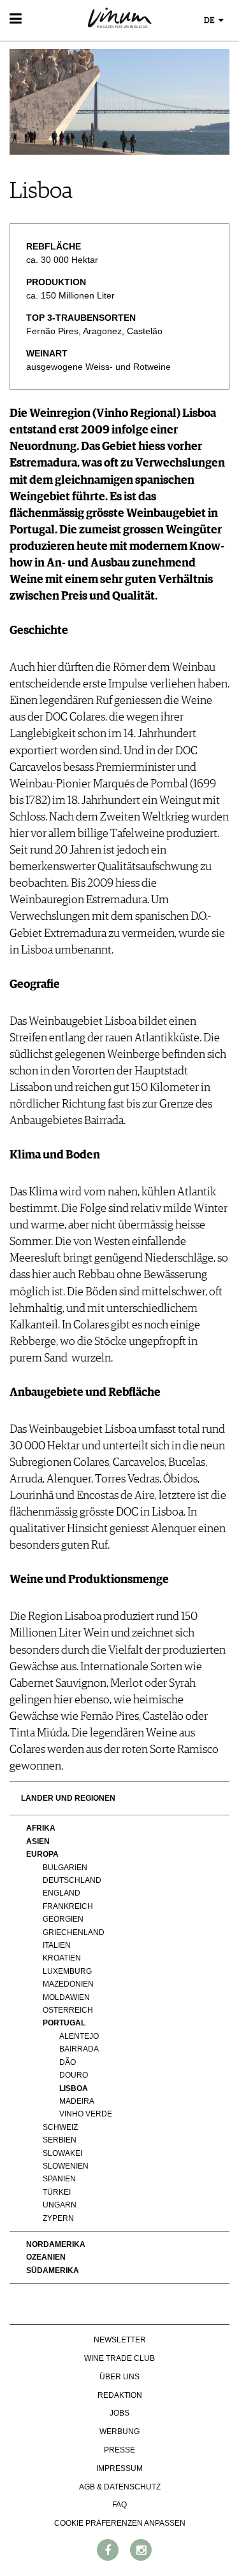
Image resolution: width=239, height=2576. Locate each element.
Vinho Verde (86, 2114)
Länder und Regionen (68, 1798)
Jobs (119, 2413)
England (62, 1893)
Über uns (119, 2377)
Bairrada (79, 2049)
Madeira (77, 2101)
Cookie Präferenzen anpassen (120, 2523)
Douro (74, 2075)
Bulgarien (65, 1868)
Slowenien (66, 2166)
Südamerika (53, 2270)
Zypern (58, 2218)
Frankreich (68, 1906)
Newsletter (120, 2340)
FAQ (119, 2505)
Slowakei (62, 2153)
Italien (57, 1945)
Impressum (119, 2468)
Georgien (63, 1919)
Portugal (64, 2023)
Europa (42, 1854)
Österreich (68, 2010)
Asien (38, 1841)
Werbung (119, 2432)
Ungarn (60, 2205)
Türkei (57, 2192)
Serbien (60, 2140)
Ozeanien (46, 2257)
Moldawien (66, 1997)
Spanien (59, 2179)
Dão (68, 2062)
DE (210, 21)
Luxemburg (67, 1971)
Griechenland (74, 1932)
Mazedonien (68, 1984)
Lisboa (74, 2088)
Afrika (41, 1828)
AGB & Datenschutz (120, 2487)
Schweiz (60, 2127)
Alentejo (79, 2036)
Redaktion (120, 2395)
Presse (119, 2450)
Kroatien (62, 1958)
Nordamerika (56, 2244)
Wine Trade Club (119, 2358)
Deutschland (72, 1880)
